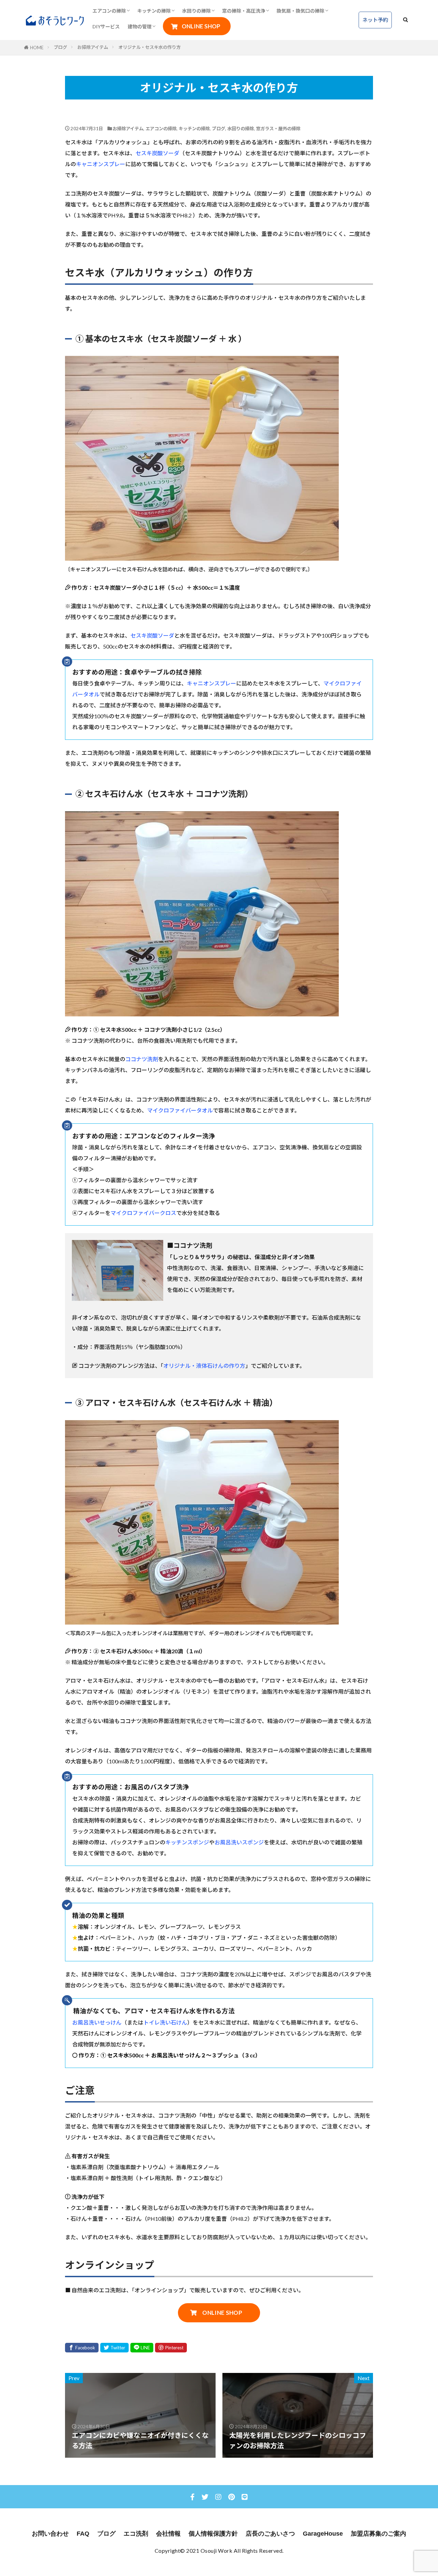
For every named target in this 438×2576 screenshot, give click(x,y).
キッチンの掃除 (154, 11)
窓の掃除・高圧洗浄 (244, 11)
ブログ (60, 47)
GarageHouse (323, 2534)
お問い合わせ (50, 2534)
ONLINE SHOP (201, 26)
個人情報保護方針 (213, 2534)
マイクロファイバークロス (143, 1213)
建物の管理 (140, 26)
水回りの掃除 (196, 11)
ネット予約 (375, 20)
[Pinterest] (171, 2348)
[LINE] (142, 2348)
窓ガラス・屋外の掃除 (278, 129)
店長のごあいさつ (270, 2534)
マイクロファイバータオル (180, 1110)
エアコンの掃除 (109, 11)
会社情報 (168, 2534)
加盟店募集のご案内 (378, 2534)
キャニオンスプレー (101, 164)
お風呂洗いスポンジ (239, 1842)
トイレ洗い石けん (165, 2022)
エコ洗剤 (136, 2534)
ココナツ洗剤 (142, 1059)
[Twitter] (114, 2348)
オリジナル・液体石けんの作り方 (204, 1366)
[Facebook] (82, 2348)
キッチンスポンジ (187, 1842)
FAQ (83, 2534)
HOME (37, 48)
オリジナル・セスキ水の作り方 (150, 47)
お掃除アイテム (93, 47)
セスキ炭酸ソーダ (157, 153)
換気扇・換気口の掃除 (300, 11)
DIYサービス (106, 26)
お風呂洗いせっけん (97, 2022)
